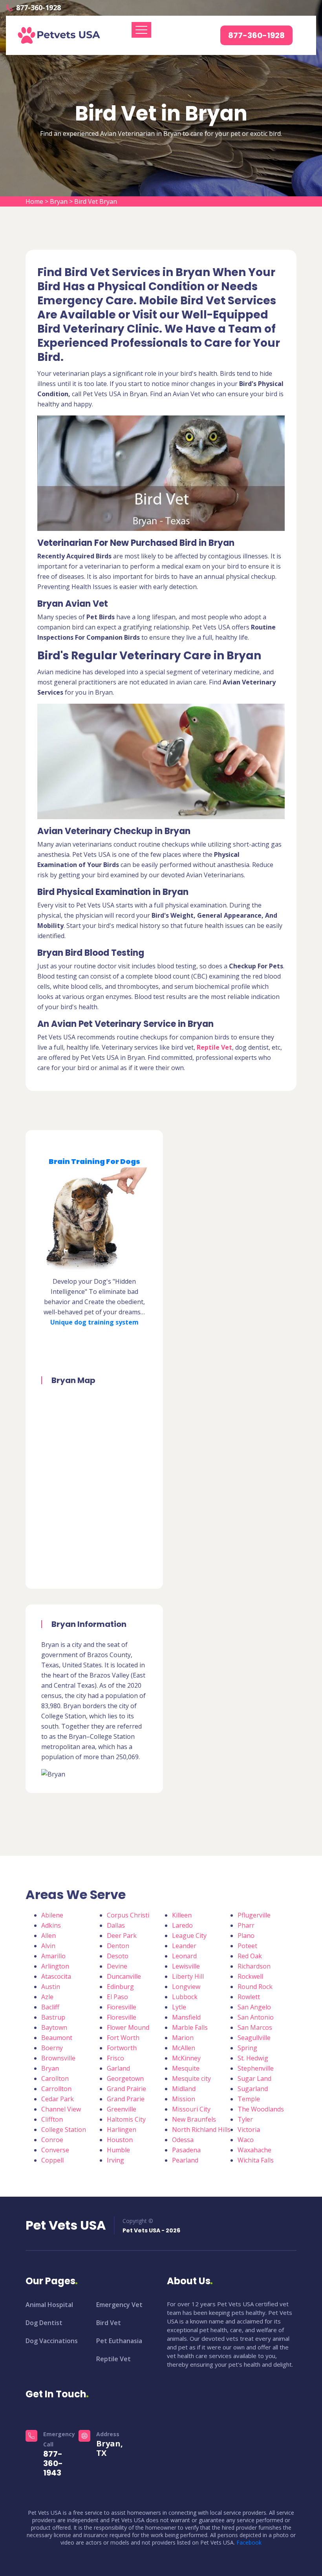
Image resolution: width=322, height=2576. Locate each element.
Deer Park (122, 1936)
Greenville (122, 2109)
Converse (55, 2150)
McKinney (186, 2058)
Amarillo (53, 1956)
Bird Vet (109, 2323)
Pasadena (186, 2150)
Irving (115, 2160)
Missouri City (191, 2109)
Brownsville (58, 2058)
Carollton (55, 2078)
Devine (117, 1966)
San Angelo (254, 2007)
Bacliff (50, 2007)
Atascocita (56, 1976)
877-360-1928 (38, 7)
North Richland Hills (201, 2130)
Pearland (185, 2160)
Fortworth (122, 2048)
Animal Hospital (49, 2305)
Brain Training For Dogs (94, 1161)
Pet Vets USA (66, 2225)
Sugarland (253, 2089)
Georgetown (125, 2078)
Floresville (122, 2017)
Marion (183, 2038)
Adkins (51, 1925)
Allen (48, 1936)
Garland (118, 2068)
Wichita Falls (256, 2160)
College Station (64, 2130)
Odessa (183, 2140)
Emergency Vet (119, 2305)
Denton (118, 1946)
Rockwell (250, 1976)
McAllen (184, 2048)
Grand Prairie (126, 2089)
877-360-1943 (53, 2463)
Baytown (54, 2027)
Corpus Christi (128, 1915)
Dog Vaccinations (52, 2341)
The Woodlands (261, 2109)
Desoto (118, 1956)
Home (34, 201)
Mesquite (186, 2068)
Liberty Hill (188, 1976)
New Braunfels (194, 2119)
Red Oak (250, 1956)
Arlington (55, 1966)
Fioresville (122, 2007)
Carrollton (56, 2089)
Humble (118, 2150)
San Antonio (256, 2017)
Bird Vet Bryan (96, 201)
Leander (184, 1946)
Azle (47, 1997)
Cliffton (52, 2119)
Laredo (182, 1925)
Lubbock (185, 1997)
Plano (246, 1936)
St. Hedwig (253, 2058)
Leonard (184, 1956)
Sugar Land (254, 2078)
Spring (247, 2048)
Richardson (254, 1966)
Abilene (52, 1915)
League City (189, 1936)
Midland (184, 2089)
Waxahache (254, 2150)
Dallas (116, 1925)
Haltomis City (126, 2119)
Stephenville (256, 2068)
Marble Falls (190, 2027)
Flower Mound (128, 2027)
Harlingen (122, 2130)
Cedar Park (58, 2099)
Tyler (245, 2119)
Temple (249, 2099)
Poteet (247, 1946)
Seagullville (254, 2038)
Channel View (61, 2109)
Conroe (52, 2140)
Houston (120, 2140)
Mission (184, 2099)
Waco (246, 2140)
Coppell (52, 2160)
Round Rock (255, 1987)
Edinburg (120, 1987)
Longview (186, 1987)
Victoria (249, 2130)
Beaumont (57, 2038)
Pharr (246, 1925)
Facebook (249, 2542)
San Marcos (255, 2027)
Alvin (48, 1946)
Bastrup (53, 2017)
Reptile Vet (113, 2359)
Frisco (115, 2058)
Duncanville (124, 1976)
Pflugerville (254, 1915)
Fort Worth (123, 2038)
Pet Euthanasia (119, 2341)
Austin (51, 1987)
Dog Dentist (44, 2323)
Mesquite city (191, 2078)
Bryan (59, 201)
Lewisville (186, 1966)
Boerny (52, 2048)
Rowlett (249, 1997)
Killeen (182, 1915)
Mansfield (186, 2017)
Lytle (179, 2007)
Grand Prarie (126, 2099)
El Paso (117, 1997)
